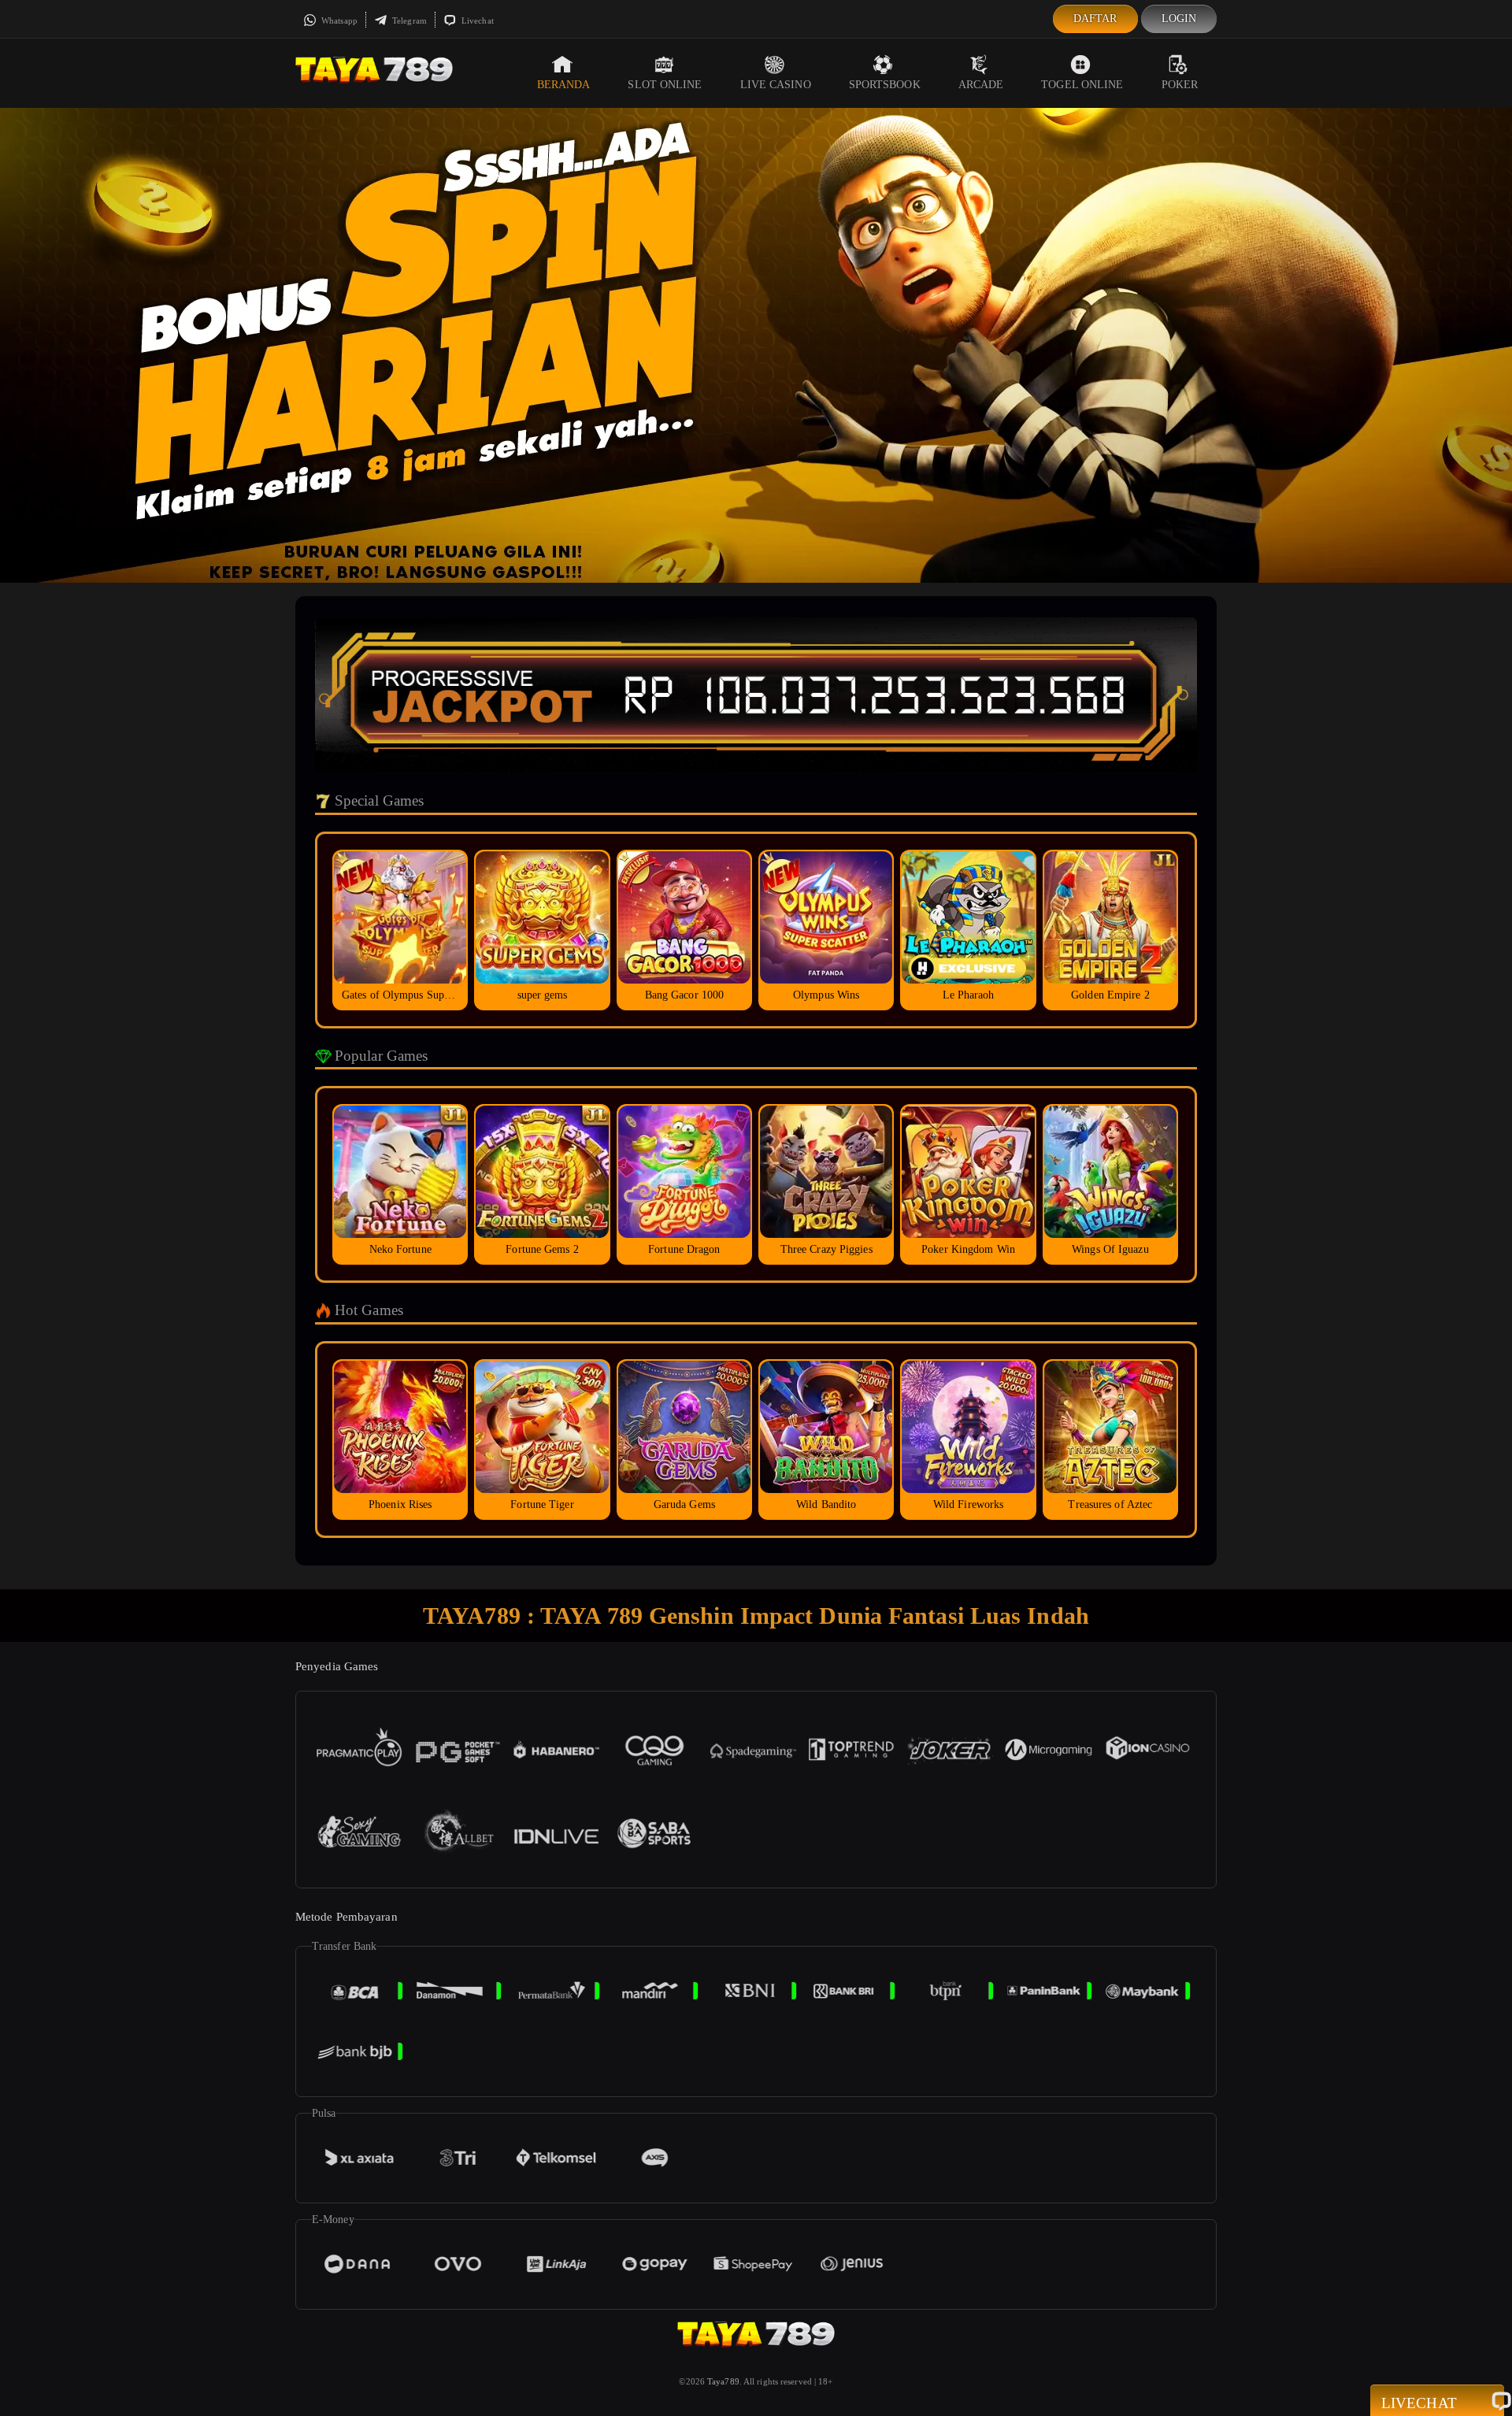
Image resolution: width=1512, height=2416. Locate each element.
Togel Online (1082, 85)
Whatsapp (338, 20)
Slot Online (665, 85)
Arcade (981, 85)
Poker (1180, 85)
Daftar (1095, 19)
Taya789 (723, 2381)
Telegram (408, 20)
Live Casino (776, 85)
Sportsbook (885, 85)
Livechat (476, 20)
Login (1179, 19)
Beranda (564, 85)
